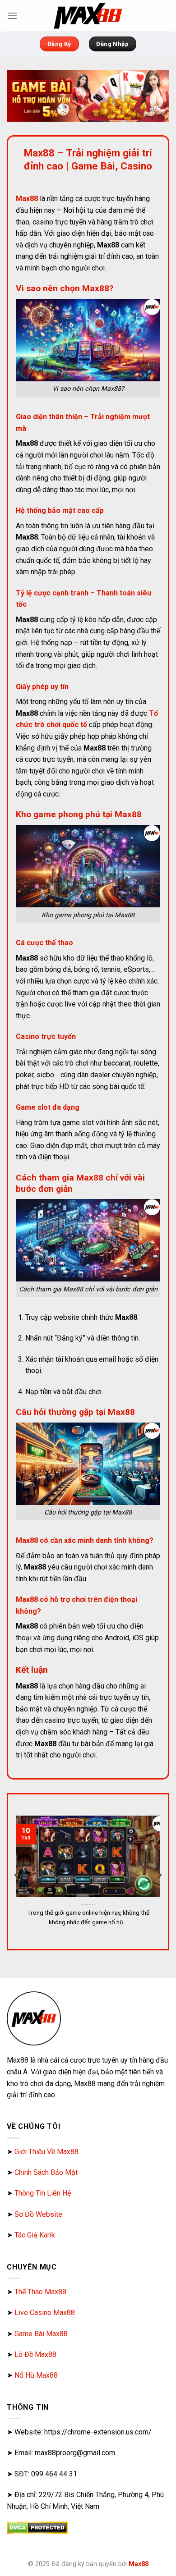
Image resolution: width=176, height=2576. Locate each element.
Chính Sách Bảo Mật (46, 2172)
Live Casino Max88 (45, 2313)
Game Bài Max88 (41, 2334)
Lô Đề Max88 (35, 2354)
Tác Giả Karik (35, 2235)
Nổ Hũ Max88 (36, 2375)
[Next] (159, 1875)
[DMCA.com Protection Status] (37, 2527)
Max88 (139, 2564)
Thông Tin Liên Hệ (43, 2193)
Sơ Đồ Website (38, 2214)
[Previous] (17, 1875)
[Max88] (88, 16)
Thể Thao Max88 (40, 2292)
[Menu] (12, 16)
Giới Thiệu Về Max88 (46, 2152)
